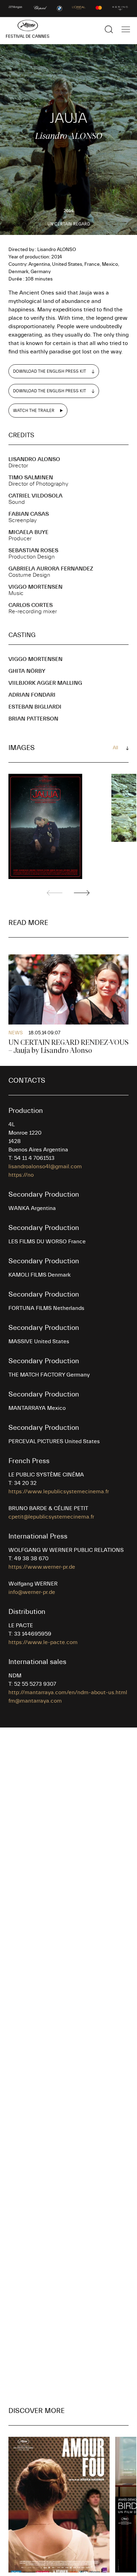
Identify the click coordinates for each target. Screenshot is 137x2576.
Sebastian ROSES (33, 550)
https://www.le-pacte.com (43, 1642)
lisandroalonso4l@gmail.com (45, 1167)
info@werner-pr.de (32, 1592)
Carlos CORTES (31, 605)
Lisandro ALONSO (34, 459)
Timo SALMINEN (31, 478)
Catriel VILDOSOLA (35, 496)
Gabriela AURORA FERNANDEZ (51, 569)
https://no (21, 1175)
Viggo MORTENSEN (35, 587)
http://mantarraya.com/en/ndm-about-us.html (68, 1692)
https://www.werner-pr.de (42, 1567)
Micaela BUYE (28, 532)
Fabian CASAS (29, 514)
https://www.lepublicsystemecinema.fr (59, 1492)
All (115, 748)
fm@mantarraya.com (35, 1701)
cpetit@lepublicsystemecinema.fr (51, 1517)
